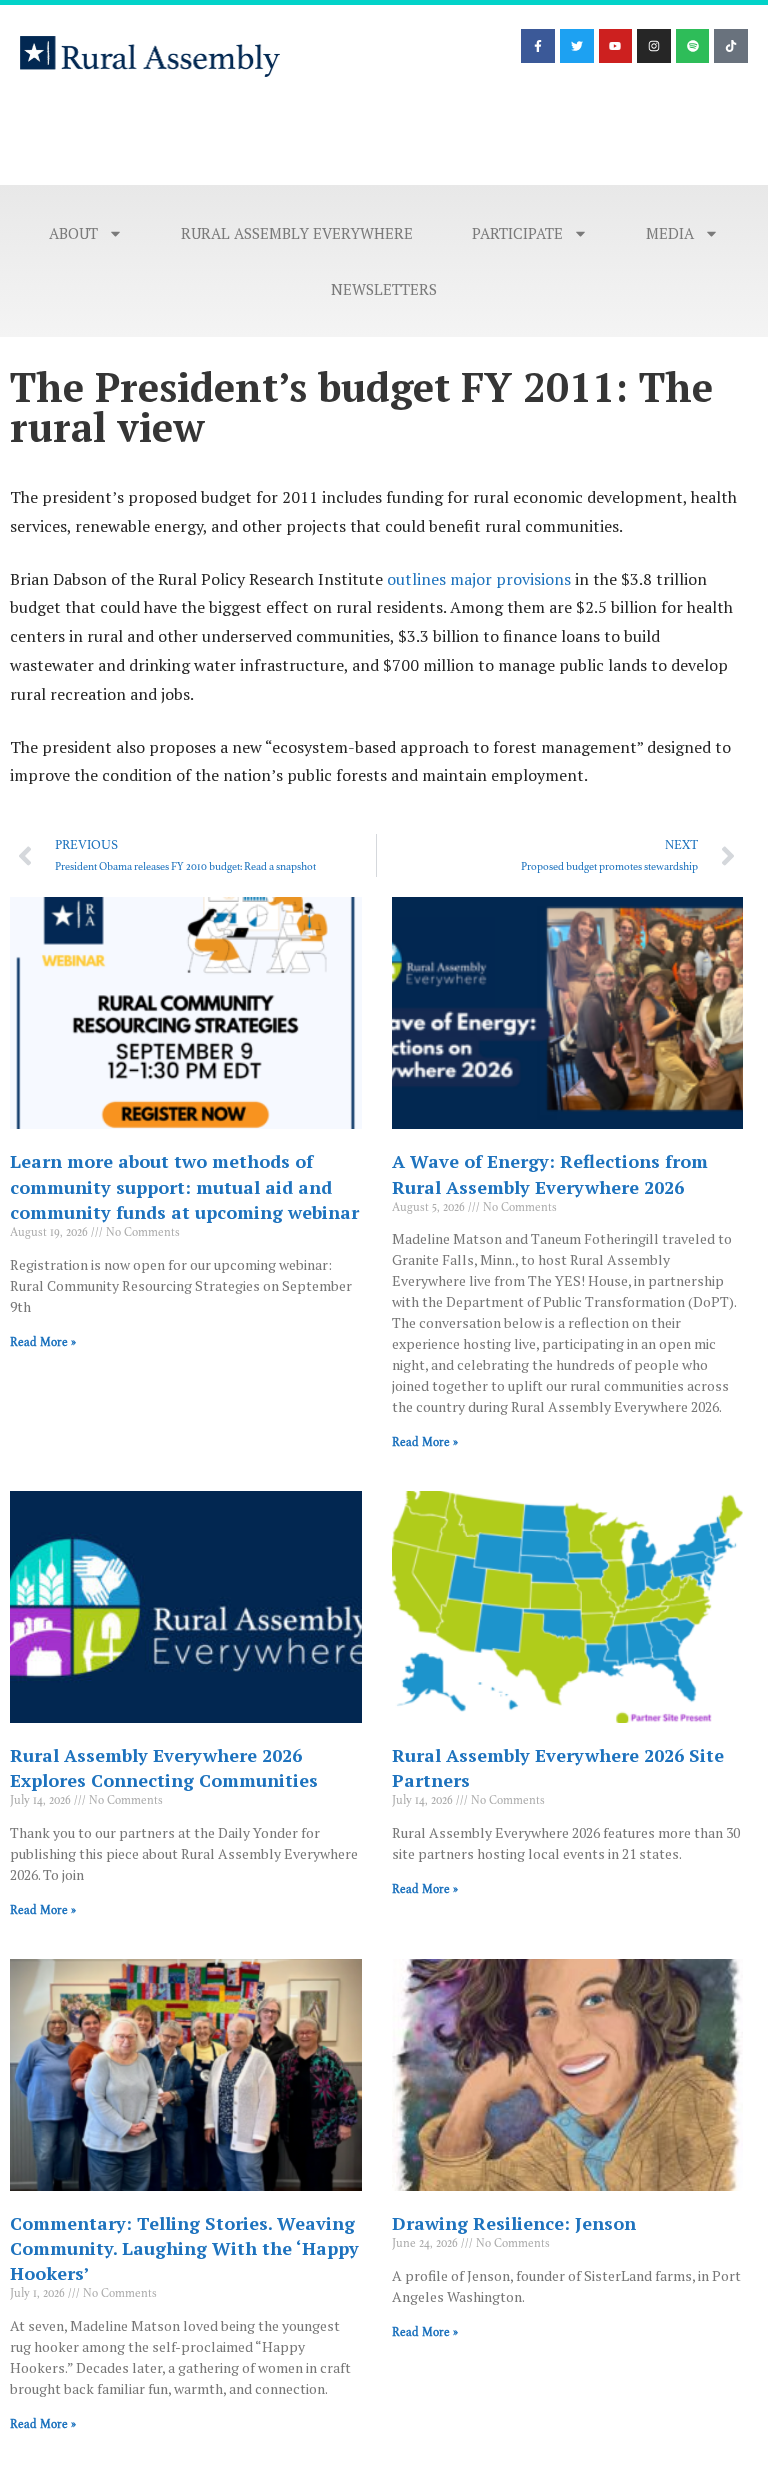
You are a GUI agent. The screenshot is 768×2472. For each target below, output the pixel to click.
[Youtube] (616, 46)
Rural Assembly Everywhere (297, 233)
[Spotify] (693, 46)
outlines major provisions (479, 579)
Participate (517, 233)
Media (670, 233)
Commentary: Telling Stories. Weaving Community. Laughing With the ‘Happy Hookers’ (184, 2248)
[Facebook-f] (538, 46)
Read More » (43, 1342)
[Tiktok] (731, 46)
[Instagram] (654, 46)
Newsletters (384, 289)
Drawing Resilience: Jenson (514, 2223)
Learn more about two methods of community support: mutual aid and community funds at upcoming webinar (184, 1186)
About (73, 233)
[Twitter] (577, 46)
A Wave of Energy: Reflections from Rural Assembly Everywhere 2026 (550, 1173)
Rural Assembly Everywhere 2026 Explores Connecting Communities (164, 1767)
